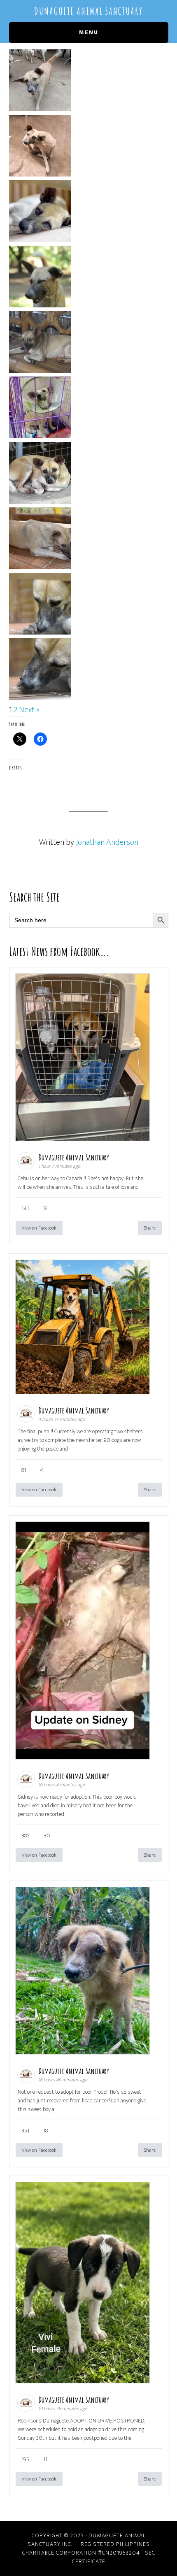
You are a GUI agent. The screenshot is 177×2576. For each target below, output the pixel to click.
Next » (29, 710)
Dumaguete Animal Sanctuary (88, 11)
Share (150, 1228)
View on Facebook (39, 1228)
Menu (89, 32)
